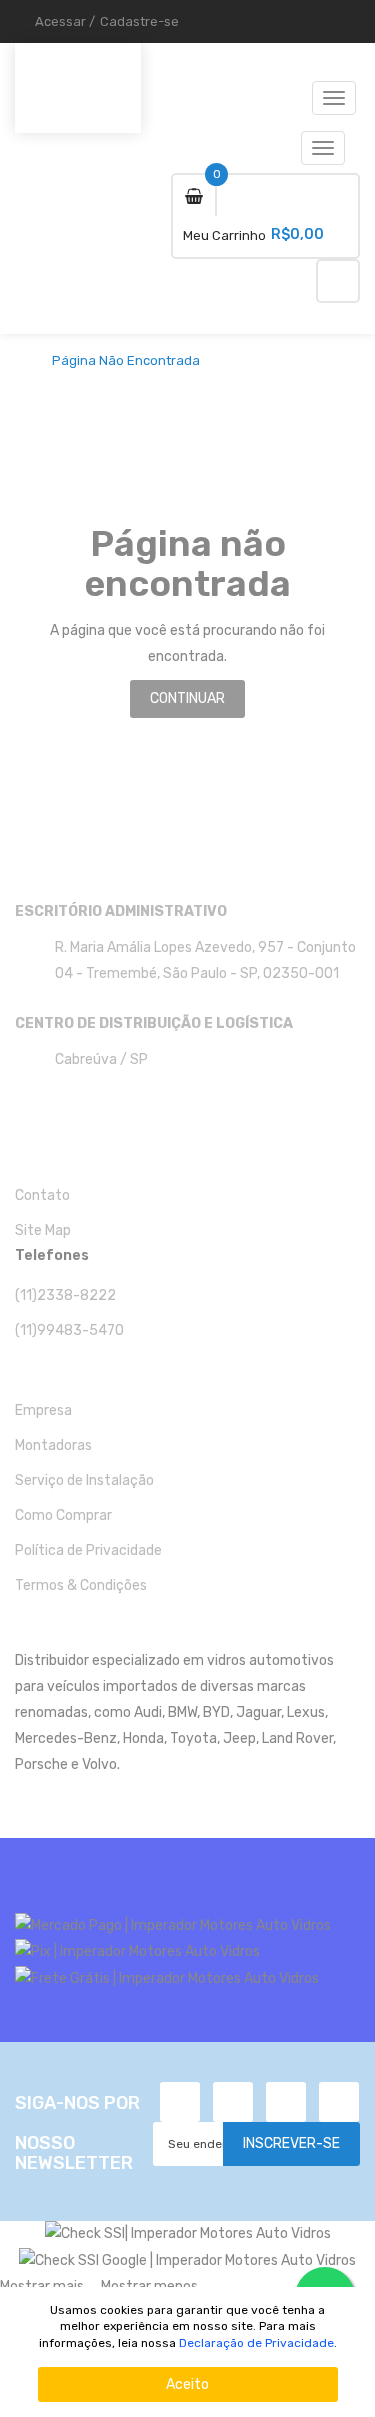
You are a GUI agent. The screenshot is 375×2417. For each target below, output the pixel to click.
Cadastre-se (139, 21)
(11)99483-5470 (69, 1330)
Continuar (187, 698)
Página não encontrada (126, 361)
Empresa (43, 1410)
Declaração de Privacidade (256, 2343)
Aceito (187, 2384)
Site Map (43, 1230)
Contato (42, 1195)
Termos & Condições (81, 1585)
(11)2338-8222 (65, 1295)
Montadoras (53, 1445)
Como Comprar (63, 1515)
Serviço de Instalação (84, 1480)
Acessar (60, 21)
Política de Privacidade (88, 1550)
